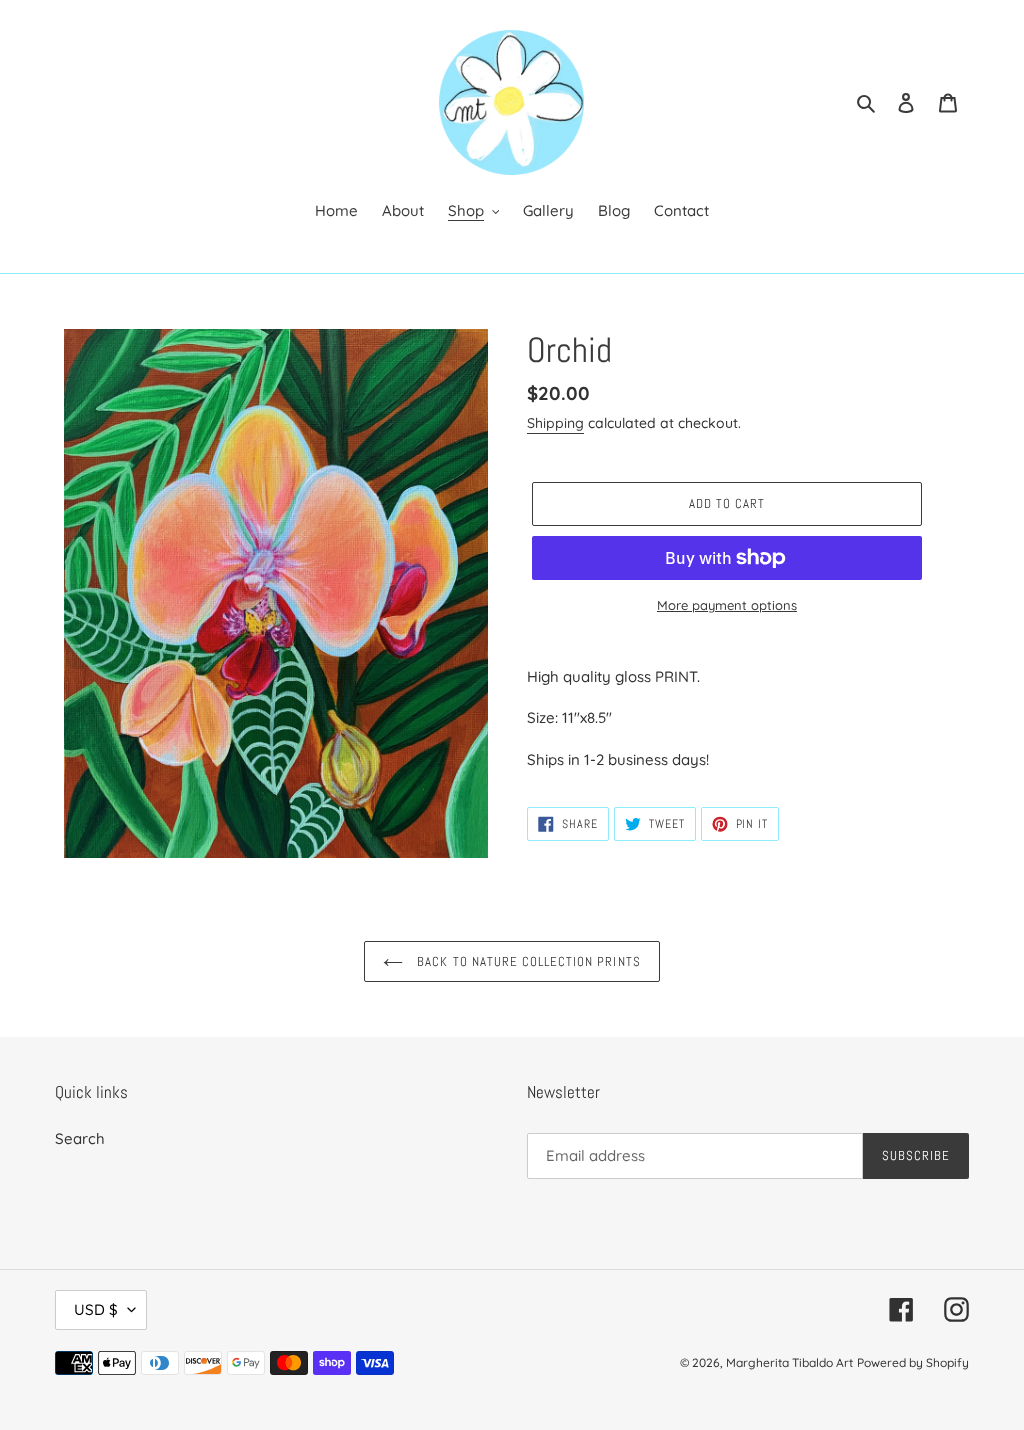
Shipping (555, 423)
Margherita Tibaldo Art (789, 1362)
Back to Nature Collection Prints (526, 961)
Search (80, 1138)
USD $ (96, 1309)
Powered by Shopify (913, 1362)
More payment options (727, 605)
